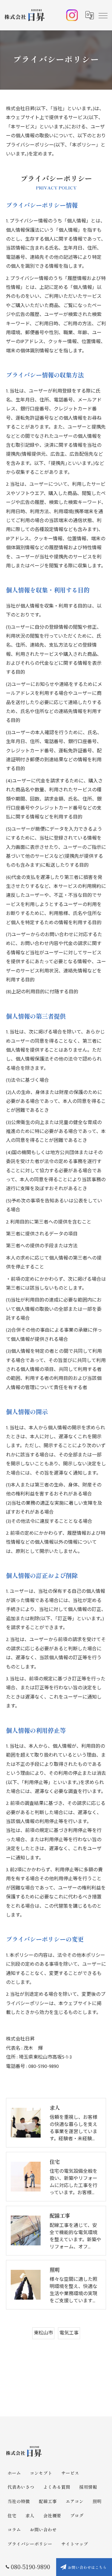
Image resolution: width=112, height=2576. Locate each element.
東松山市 (43, 2333)
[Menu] (103, 15)
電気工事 (69, 2333)
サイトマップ (75, 2544)
